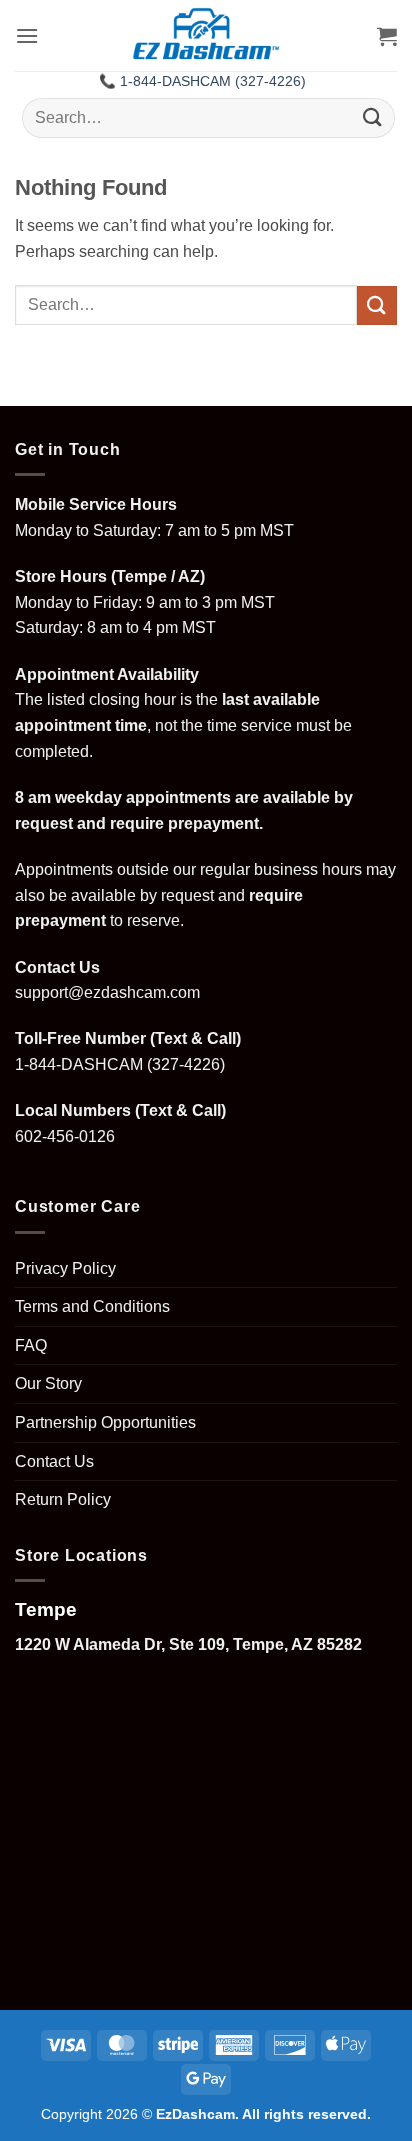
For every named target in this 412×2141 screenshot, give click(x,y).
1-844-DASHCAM (79, 1064)
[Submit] (373, 117)
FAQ (31, 1345)
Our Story (48, 1383)
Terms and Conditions (92, 1306)
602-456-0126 (65, 1136)
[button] (27, 35)
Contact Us (54, 1461)
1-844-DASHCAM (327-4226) (213, 81)
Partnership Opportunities (105, 1422)
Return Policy (63, 1499)
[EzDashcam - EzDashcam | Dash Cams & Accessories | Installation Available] (206, 35)
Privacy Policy (65, 1268)
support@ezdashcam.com (107, 992)
